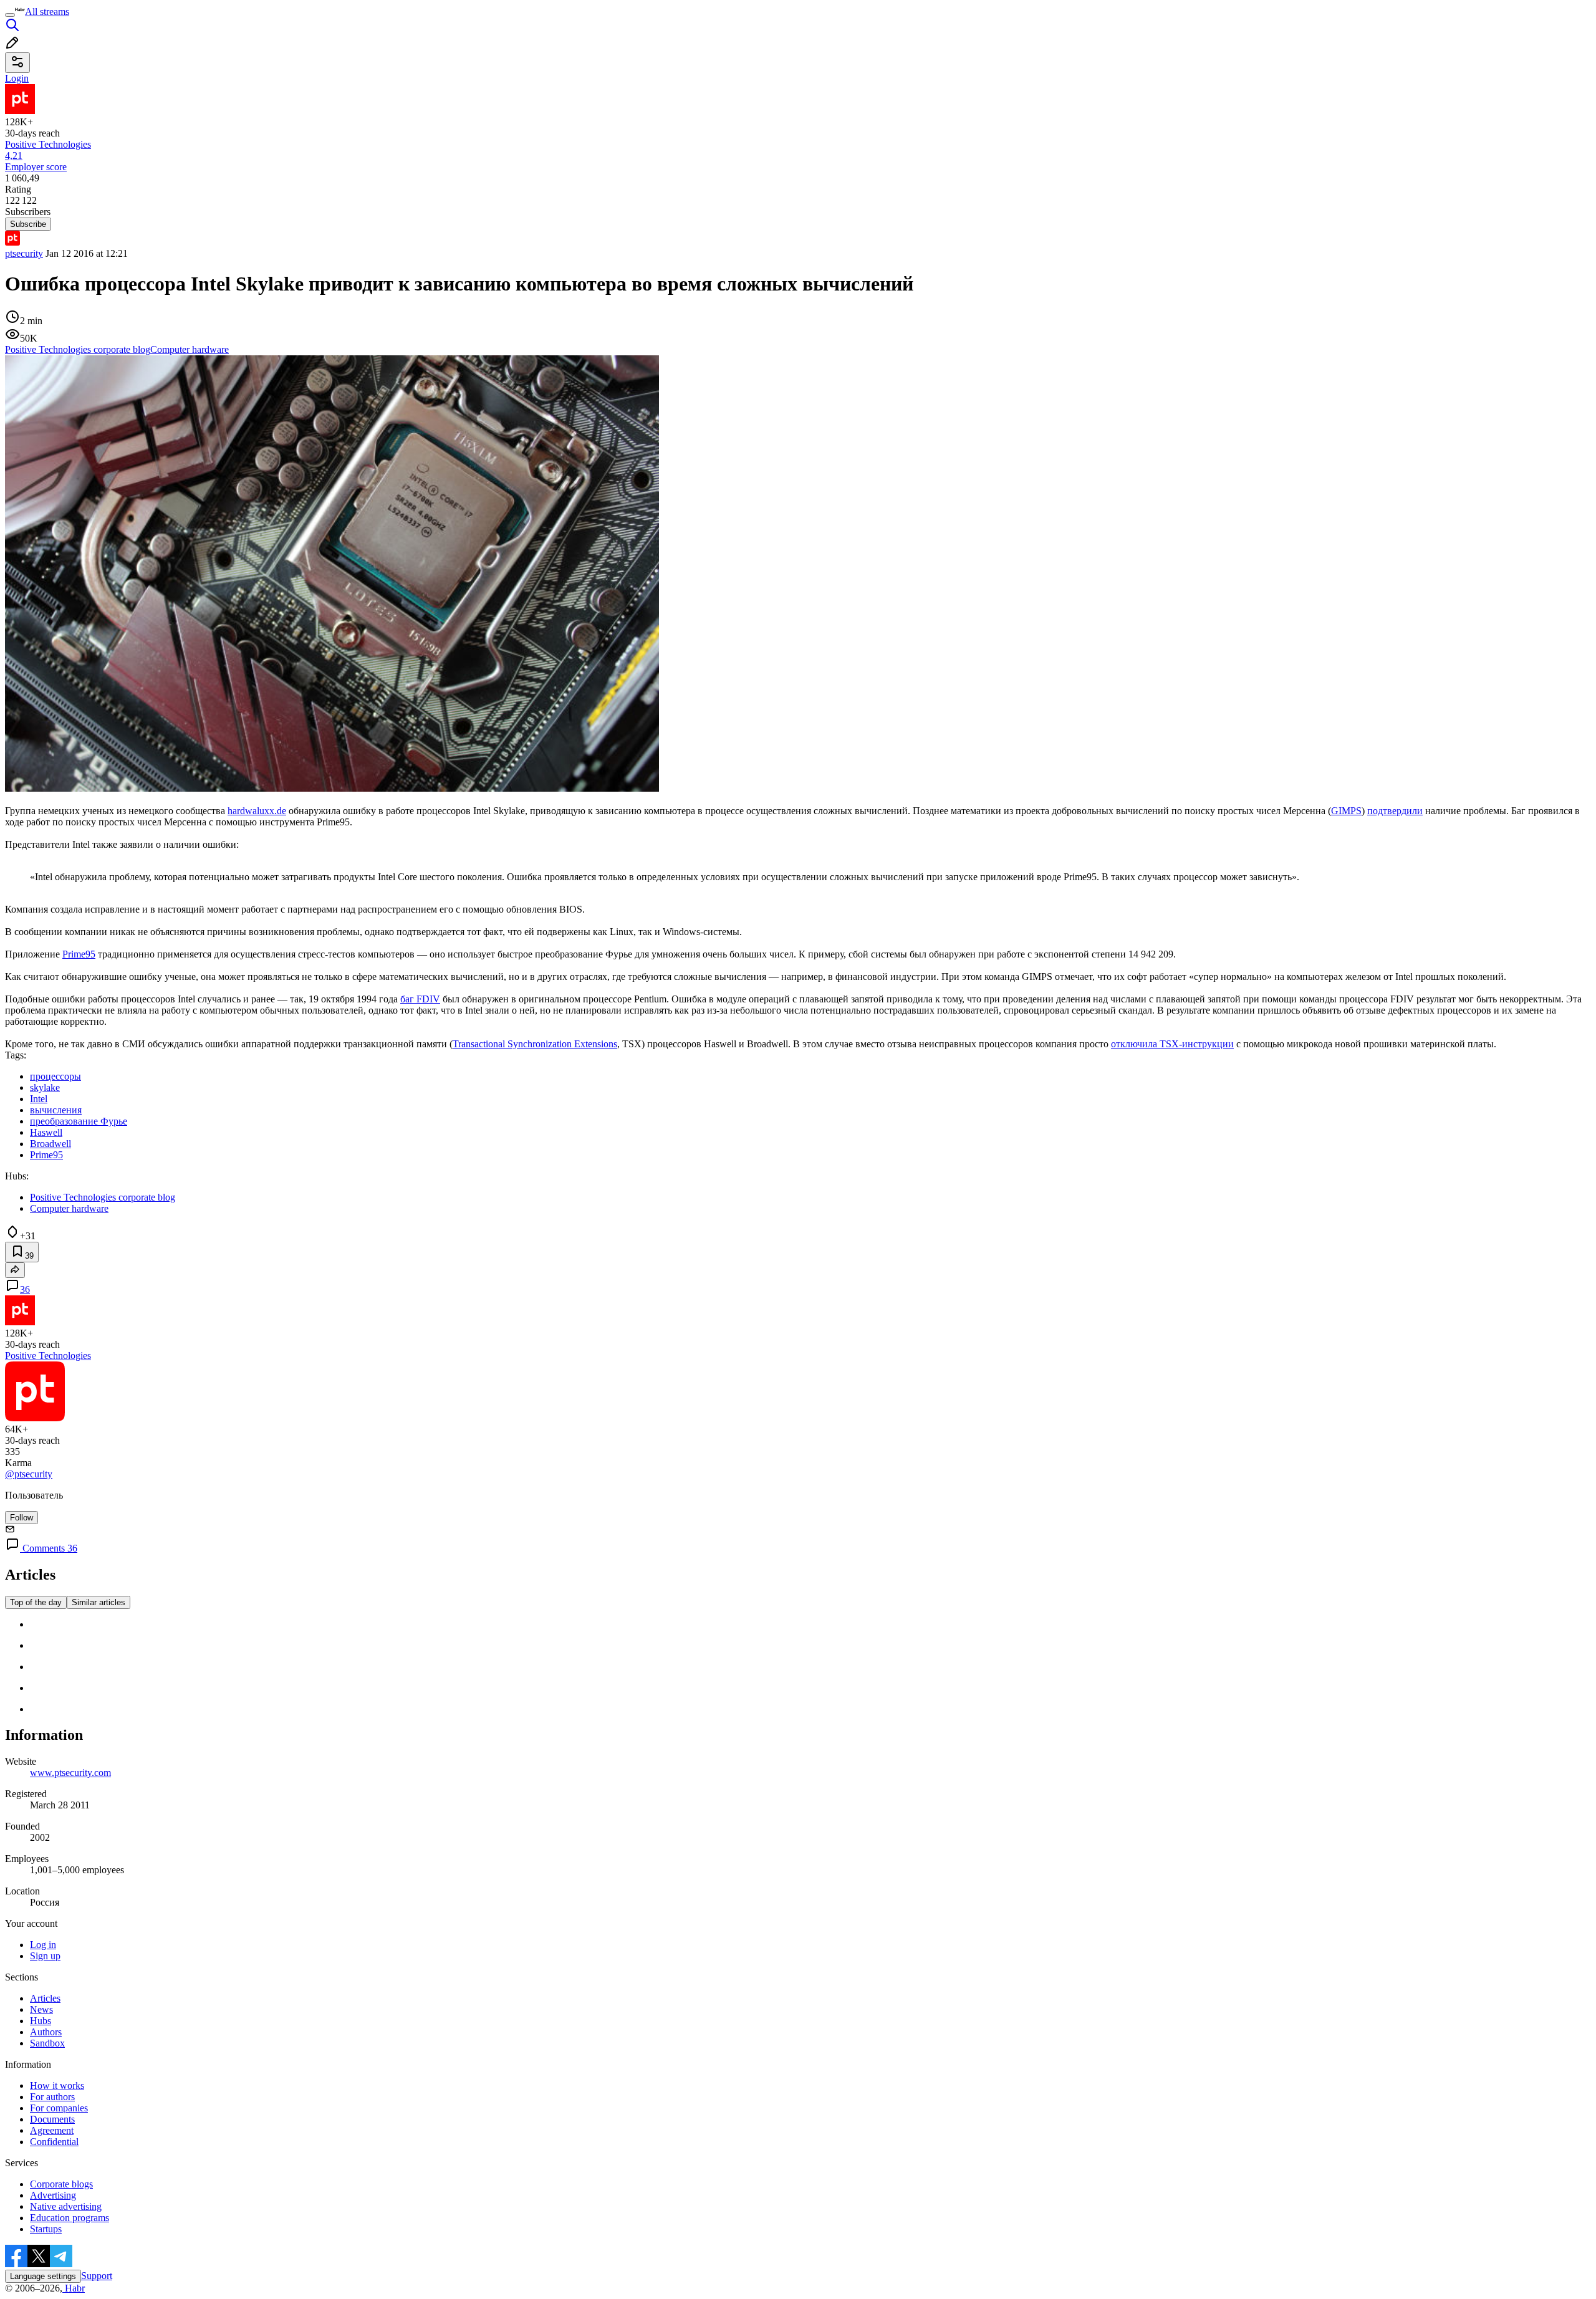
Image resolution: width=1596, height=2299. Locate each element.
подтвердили (1395, 811)
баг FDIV (420, 999)
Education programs (70, 2218)
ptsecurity (24, 253)
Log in (43, 1945)
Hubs (41, 2021)
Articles (45, 1998)
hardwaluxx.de (257, 811)
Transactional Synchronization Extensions (535, 1044)
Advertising (53, 2195)
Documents (52, 2119)
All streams (47, 12)
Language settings (43, 2276)
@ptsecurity (29, 1474)
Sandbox (47, 2043)
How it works (57, 2085)
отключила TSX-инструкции (1172, 1044)
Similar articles (99, 1602)
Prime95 (79, 954)
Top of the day (36, 1602)
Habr (74, 2288)
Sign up (45, 1956)
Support (97, 2276)
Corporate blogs (61, 2184)
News (41, 2009)
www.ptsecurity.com (70, 1773)
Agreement (52, 2130)
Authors (46, 2032)
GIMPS (1346, 811)
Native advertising (66, 2206)
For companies (59, 2108)
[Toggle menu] (10, 15)
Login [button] (17, 78)
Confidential (54, 2142)
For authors (52, 2097)
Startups (46, 2229)
